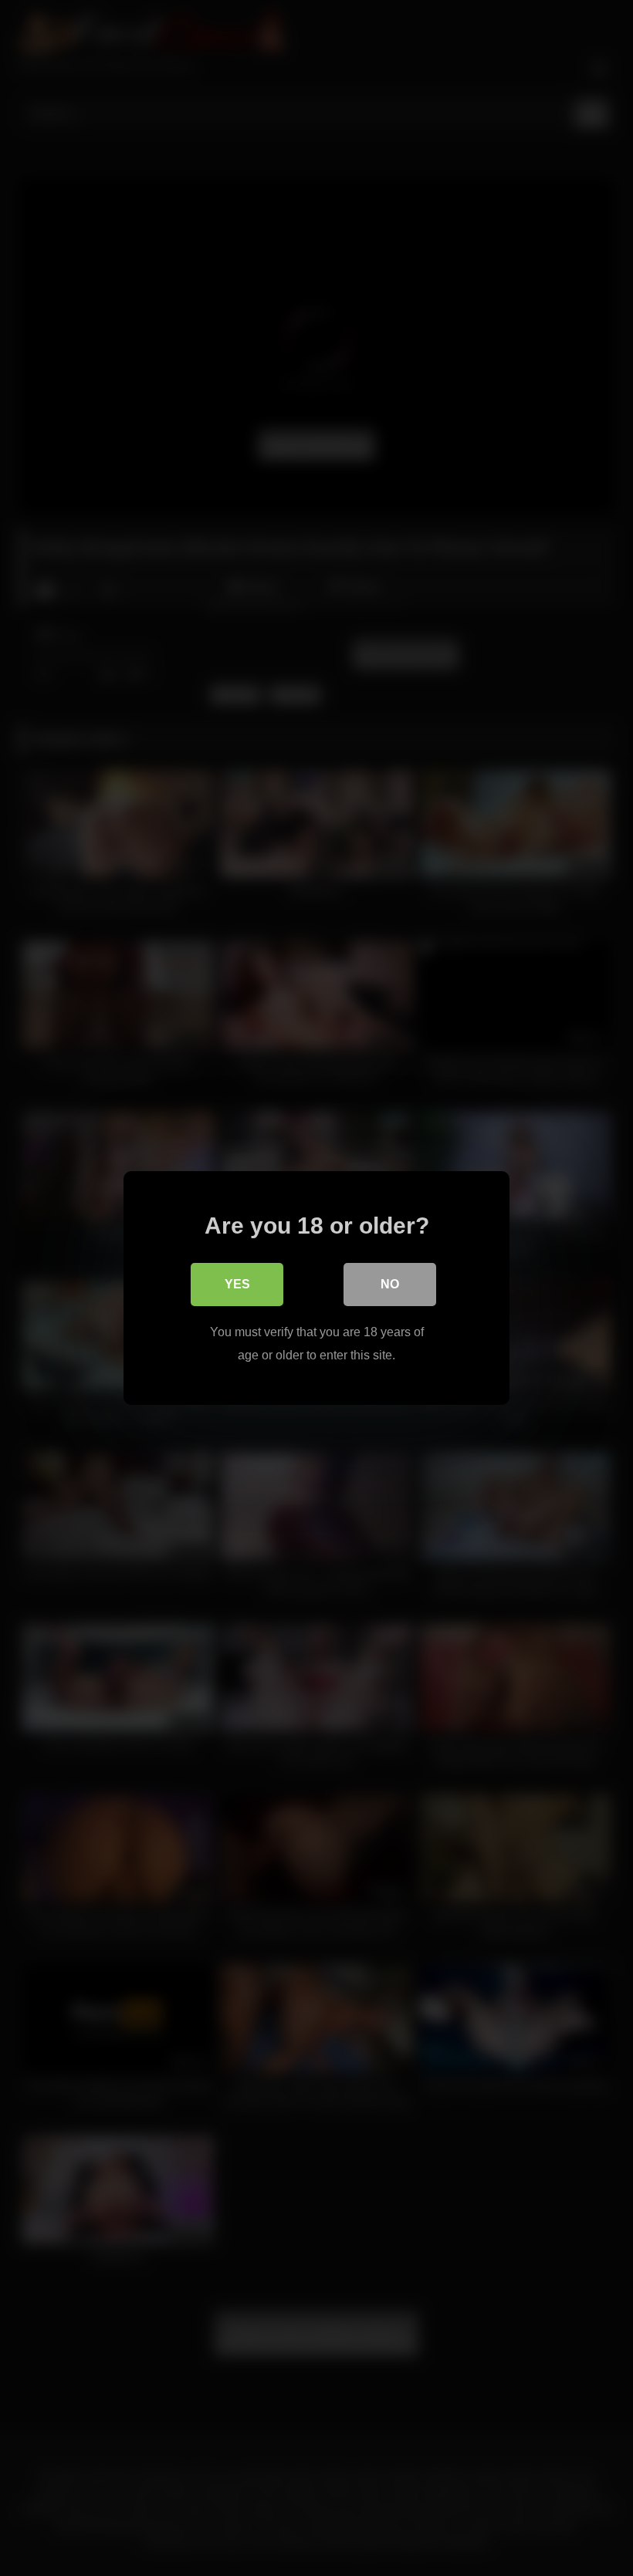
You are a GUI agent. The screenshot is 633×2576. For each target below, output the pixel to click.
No (390, 1284)
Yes (237, 1284)
